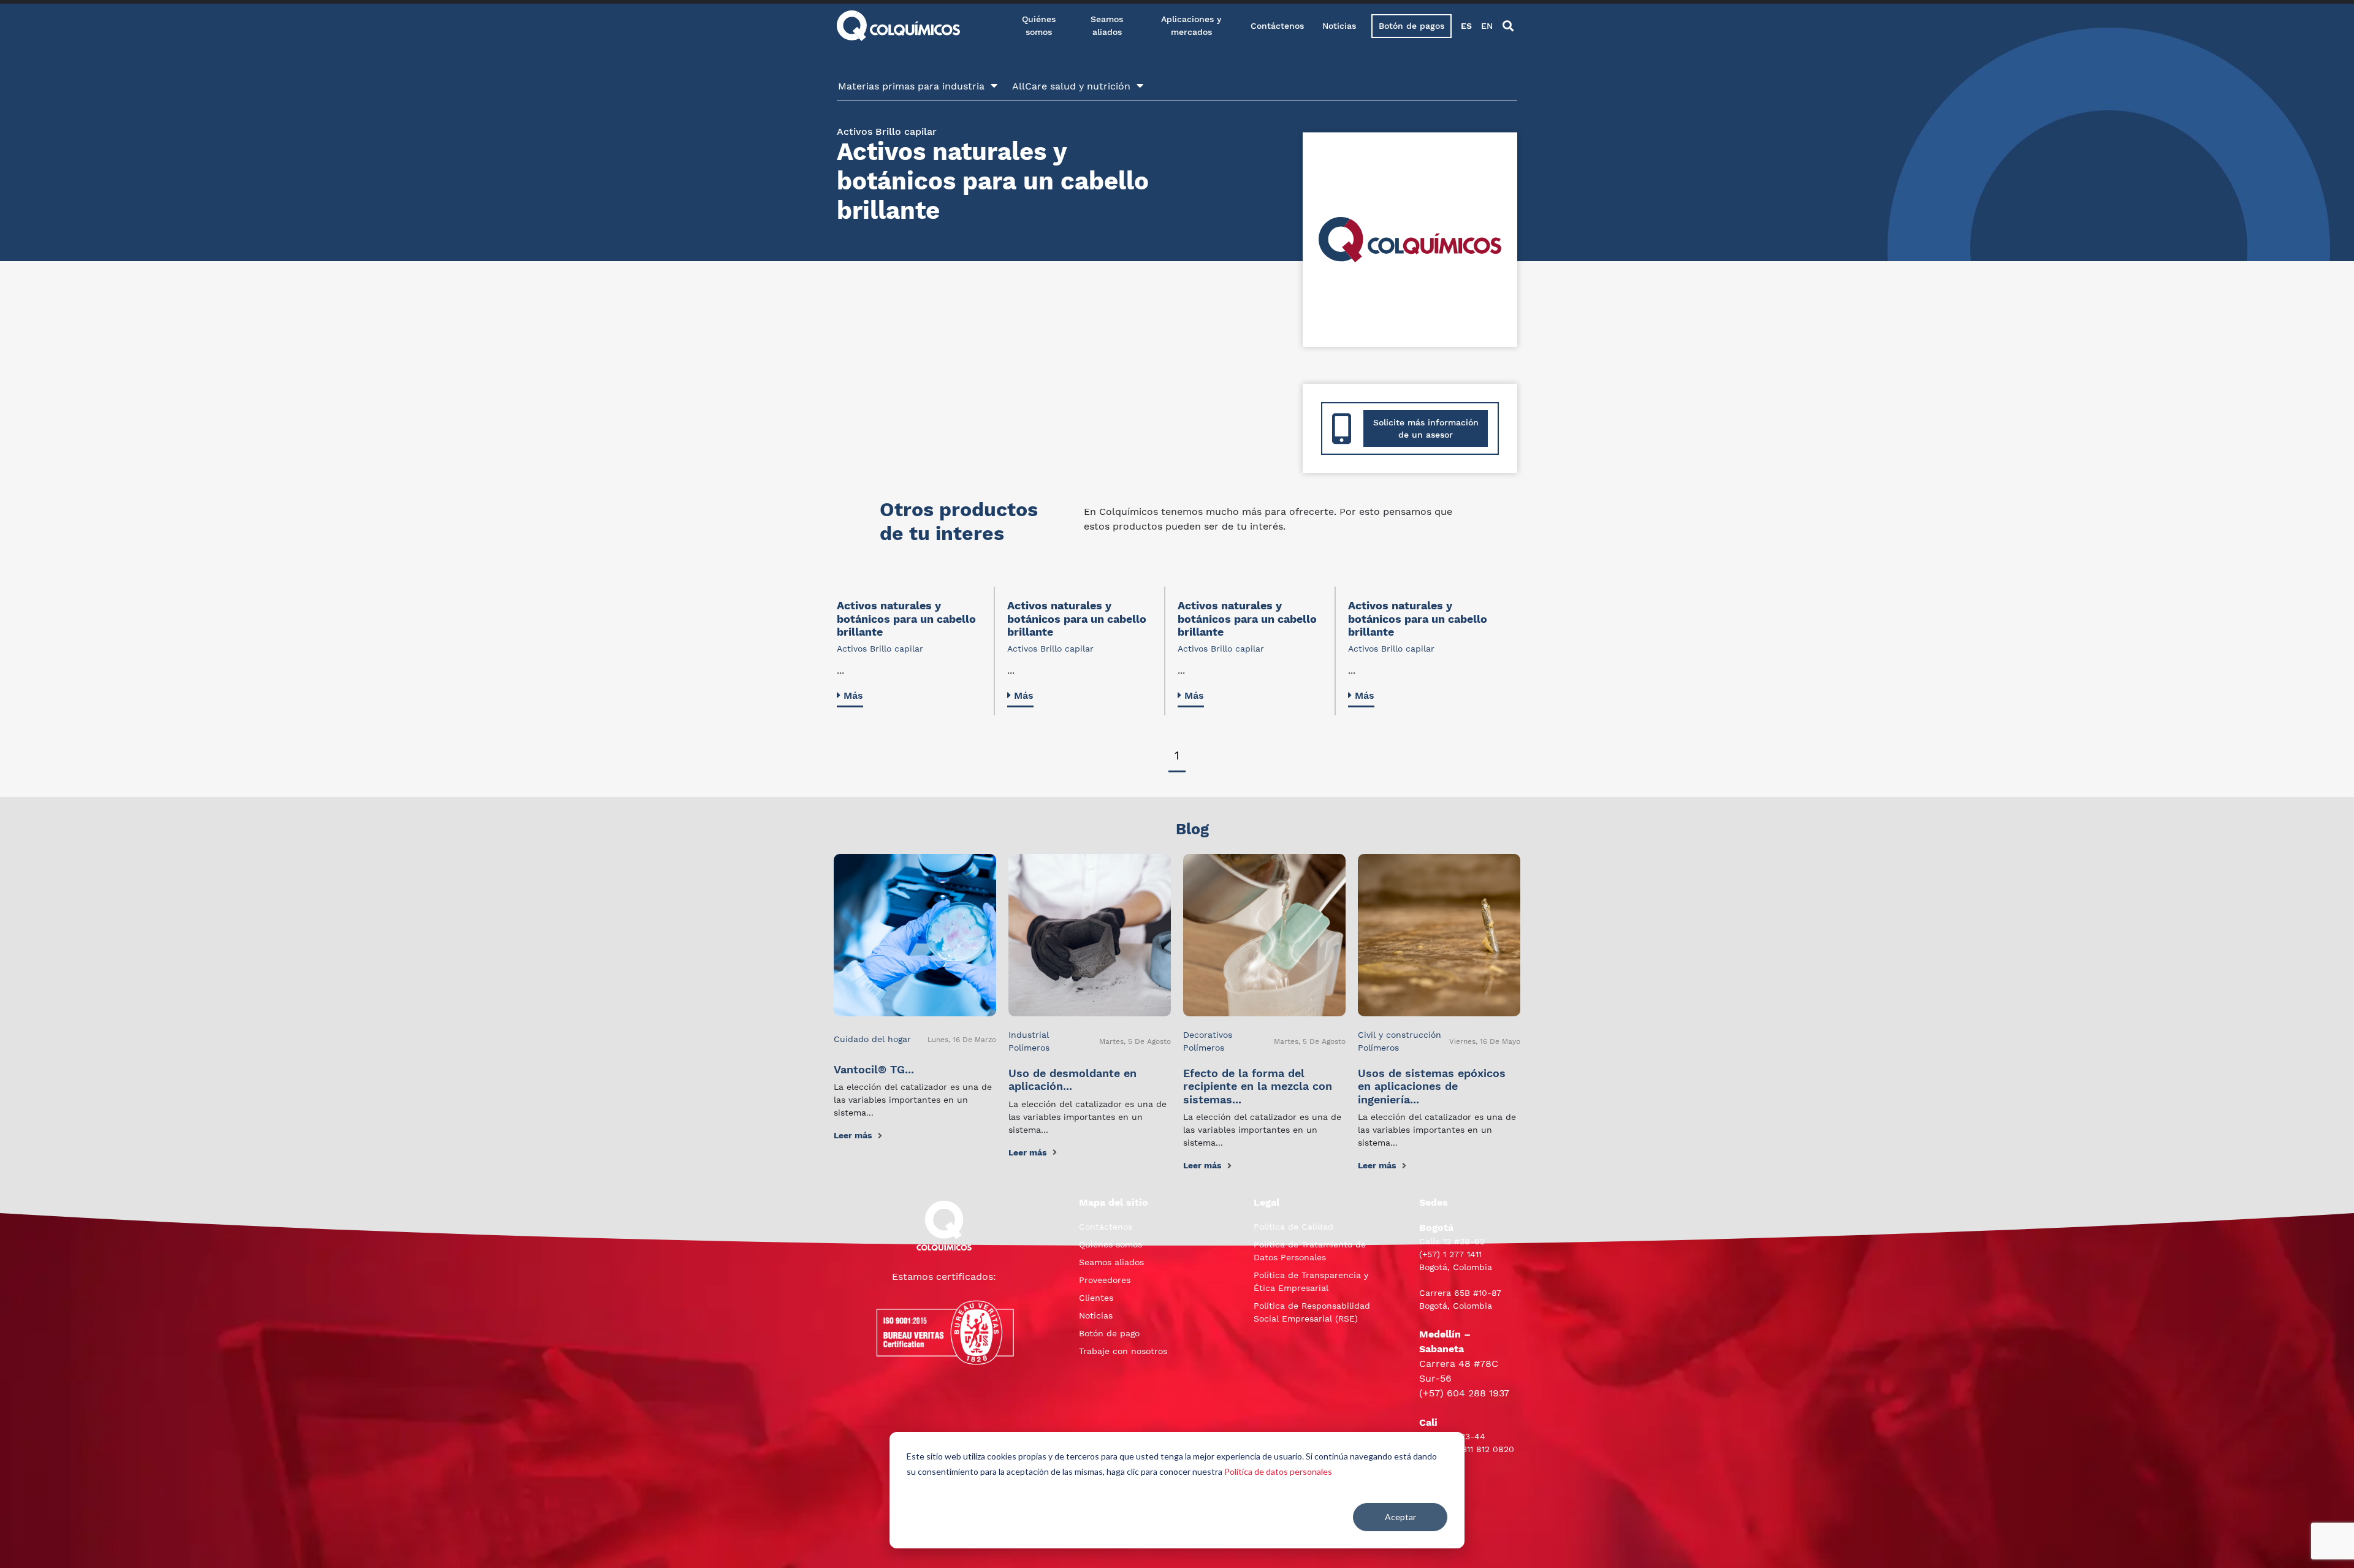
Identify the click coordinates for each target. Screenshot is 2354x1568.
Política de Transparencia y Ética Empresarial (1311, 1281)
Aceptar (1400, 1517)
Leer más (853, 1135)
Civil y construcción (1400, 1035)
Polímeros (1029, 1048)
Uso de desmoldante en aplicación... (1072, 1080)
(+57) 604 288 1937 (1464, 1393)
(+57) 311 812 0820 (1476, 1449)
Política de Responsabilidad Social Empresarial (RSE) (1312, 1312)
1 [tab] (1177, 755)
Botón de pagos (1411, 26)
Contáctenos (1277, 26)
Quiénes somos (1039, 25)
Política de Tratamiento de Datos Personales (1310, 1251)
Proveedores (1105, 1280)
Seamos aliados (1107, 25)
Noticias (1339, 26)
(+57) (1431, 1254)
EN (1487, 26)
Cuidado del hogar (872, 1039)
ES (1466, 26)
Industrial (1029, 1035)
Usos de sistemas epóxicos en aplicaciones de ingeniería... (1432, 1086)
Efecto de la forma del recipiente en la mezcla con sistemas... (1258, 1086)
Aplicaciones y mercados (1191, 25)
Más (853, 695)
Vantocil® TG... (874, 1069)
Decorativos (1208, 1035)
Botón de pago (1109, 1333)
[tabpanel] (916, 651)
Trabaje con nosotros (1123, 1351)
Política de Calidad (1293, 1227)
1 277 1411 (1462, 1254)
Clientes (1096, 1298)
